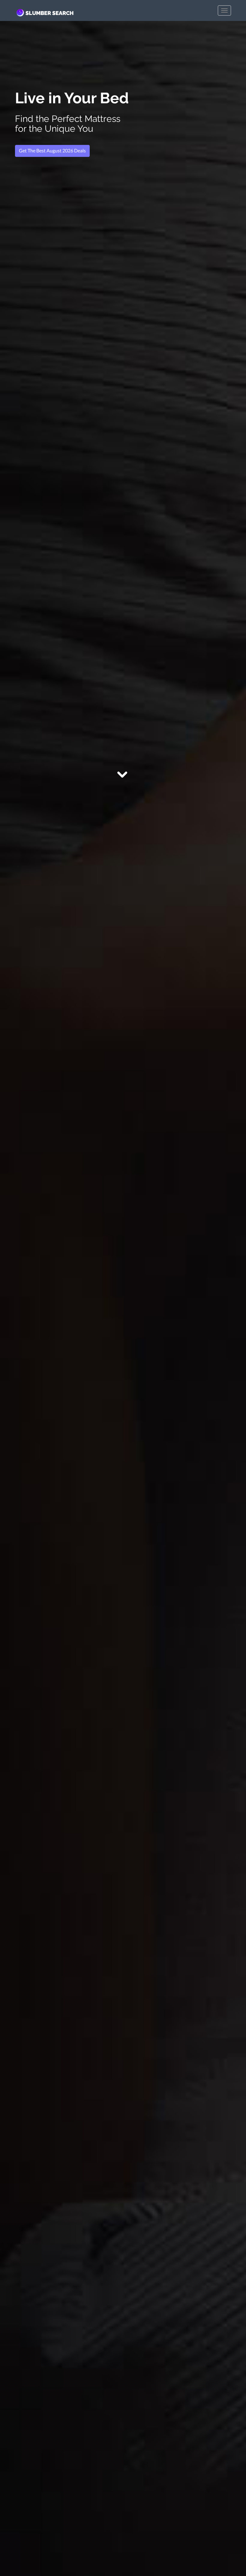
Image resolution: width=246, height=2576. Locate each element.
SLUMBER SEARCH (50, 13)
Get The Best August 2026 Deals (52, 150)
